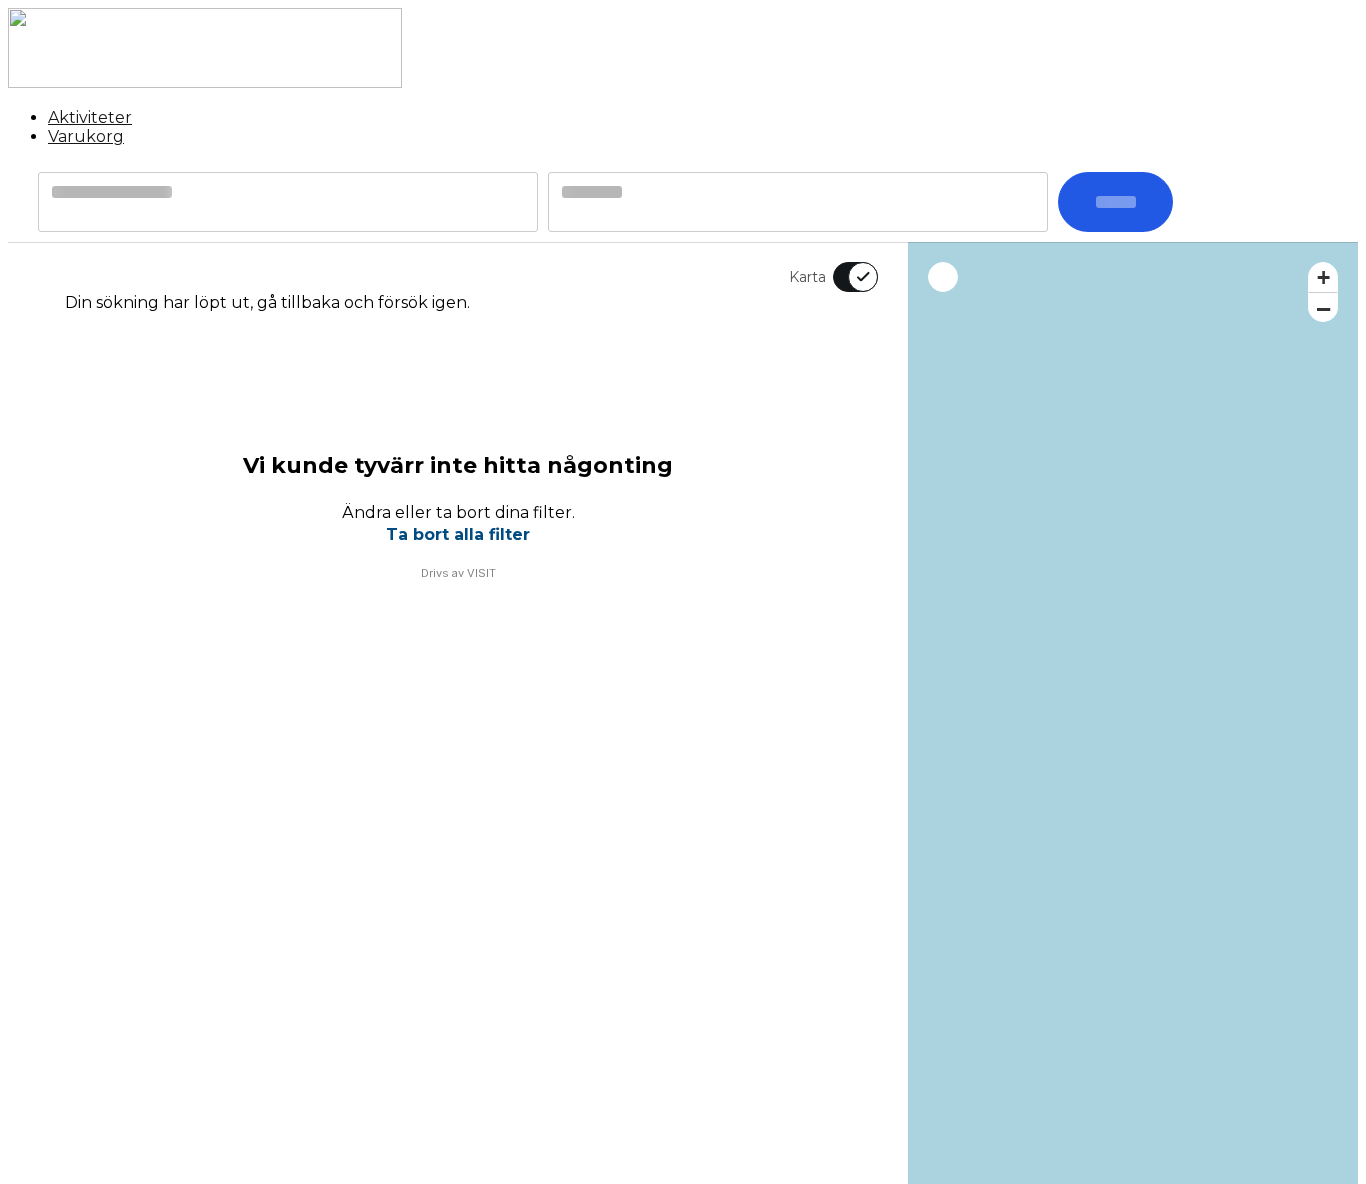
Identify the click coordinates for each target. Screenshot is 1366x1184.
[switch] (843, 277)
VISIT (481, 573)
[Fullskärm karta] (943, 277)
